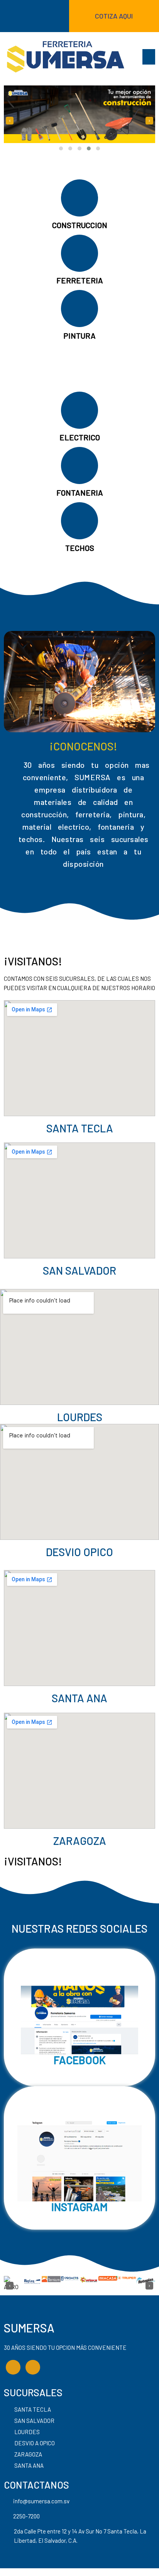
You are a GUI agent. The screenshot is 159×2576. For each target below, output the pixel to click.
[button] (61, 148)
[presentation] (10, 121)
